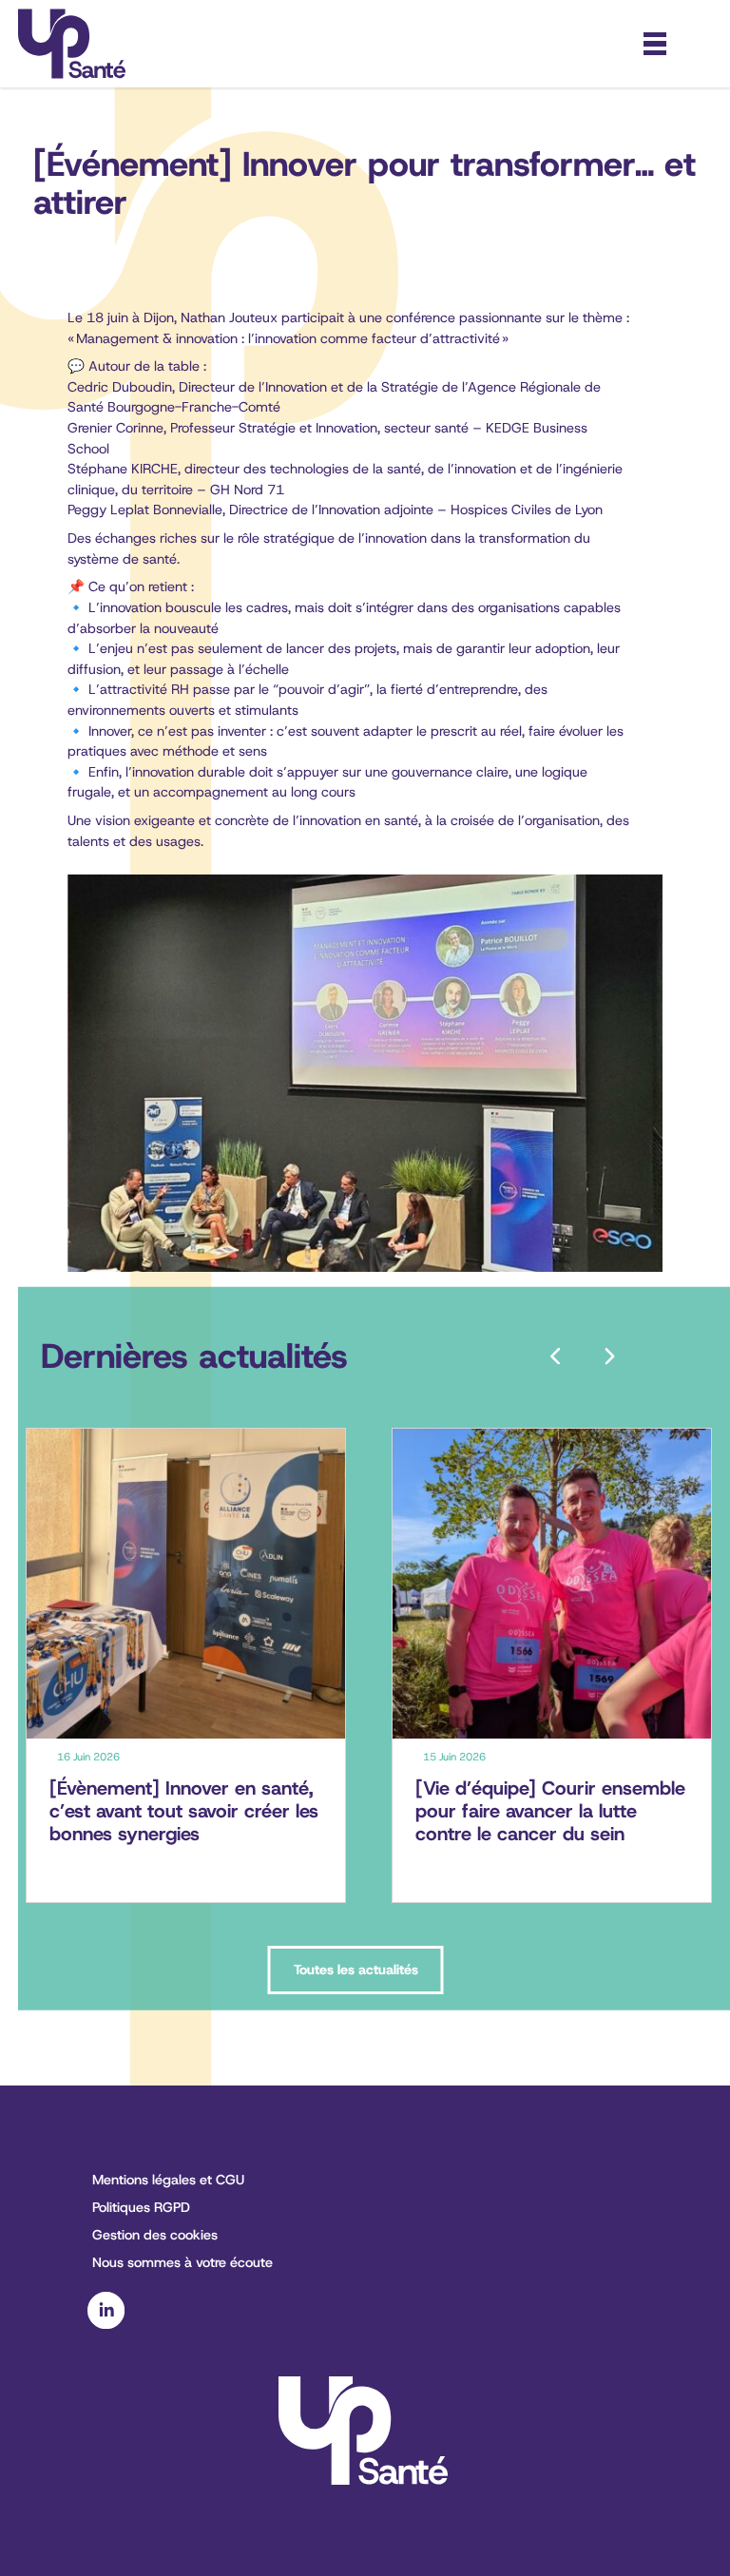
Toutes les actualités (356, 1970)
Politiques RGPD (141, 2207)
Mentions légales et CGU (168, 2180)
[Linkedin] (106, 2324)
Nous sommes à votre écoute (182, 2262)
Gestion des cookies (155, 2235)
